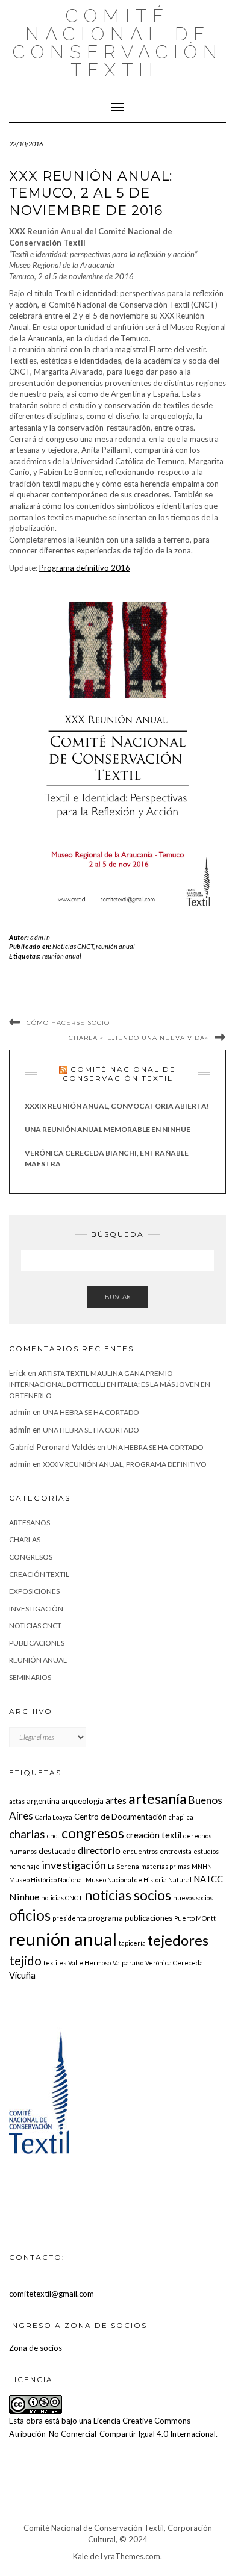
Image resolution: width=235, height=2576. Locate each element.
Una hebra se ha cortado (91, 1412)
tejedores (178, 1940)
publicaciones (37, 1643)
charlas (25, 1539)
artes (116, 1800)
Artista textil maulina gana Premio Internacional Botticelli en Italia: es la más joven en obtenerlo (110, 1384)
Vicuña (22, 1975)
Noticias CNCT (73, 946)
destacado (57, 1851)
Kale (80, 2556)
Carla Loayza (54, 1817)
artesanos (30, 1523)
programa (105, 1918)
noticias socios (128, 1895)
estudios (206, 1851)
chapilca (181, 1817)
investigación (36, 1609)
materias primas (165, 1866)
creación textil (39, 1574)
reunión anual (115, 946)
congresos (31, 1557)
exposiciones (34, 1591)
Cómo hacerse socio (68, 1023)
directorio (99, 1850)
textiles (55, 1963)
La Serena (124, 1866)
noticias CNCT (62, 1898)
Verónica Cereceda (174, 1963)
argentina (43, 1801)
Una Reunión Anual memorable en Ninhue (108, 1129)
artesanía (158, 1798)
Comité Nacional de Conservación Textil (118, 43)
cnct (53, 1836)
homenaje (24, 1866)
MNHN (202, 1866)
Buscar (118, 1297)
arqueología (83, 1801)
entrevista (176, 1851)
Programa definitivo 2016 (85, 568)
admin (40, 937)
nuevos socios (193, 1898)
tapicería (132, 1943)
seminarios (30, 1677)
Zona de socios (36, 2348)
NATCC (208, 1879)
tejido (25, 1960)
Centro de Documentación (121, 1817)
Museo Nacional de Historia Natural (139, 1880)
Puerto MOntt (195, 1918)
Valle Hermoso (89, 1963)
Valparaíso (128, 1963)
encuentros (140, 1851)
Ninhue (24, 1896)
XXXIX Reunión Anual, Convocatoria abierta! (117, 1106)
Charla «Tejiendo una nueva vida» (139, 1038)
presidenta (69, 1918)
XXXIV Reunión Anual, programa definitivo (125, 1464)
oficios (30, 1915)
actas (17, 1801)
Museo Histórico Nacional (46, 1880)
